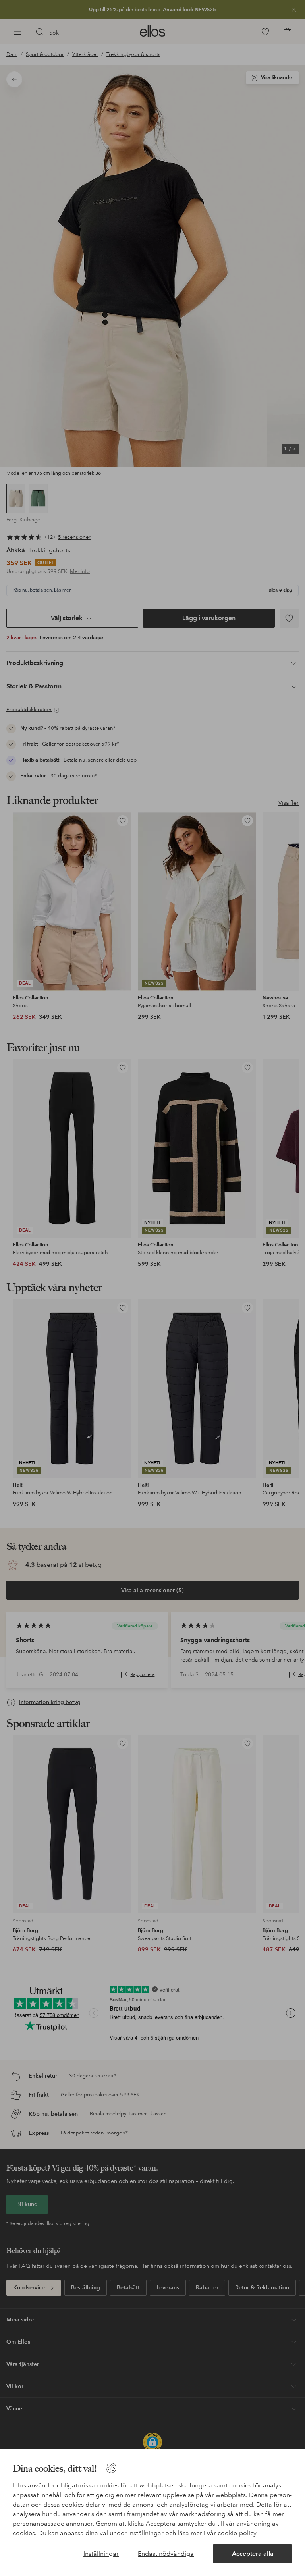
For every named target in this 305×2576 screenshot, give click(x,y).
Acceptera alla (253, 2554)
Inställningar (101, 2554)
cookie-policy (237, 2533)
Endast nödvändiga (166, 2554)
